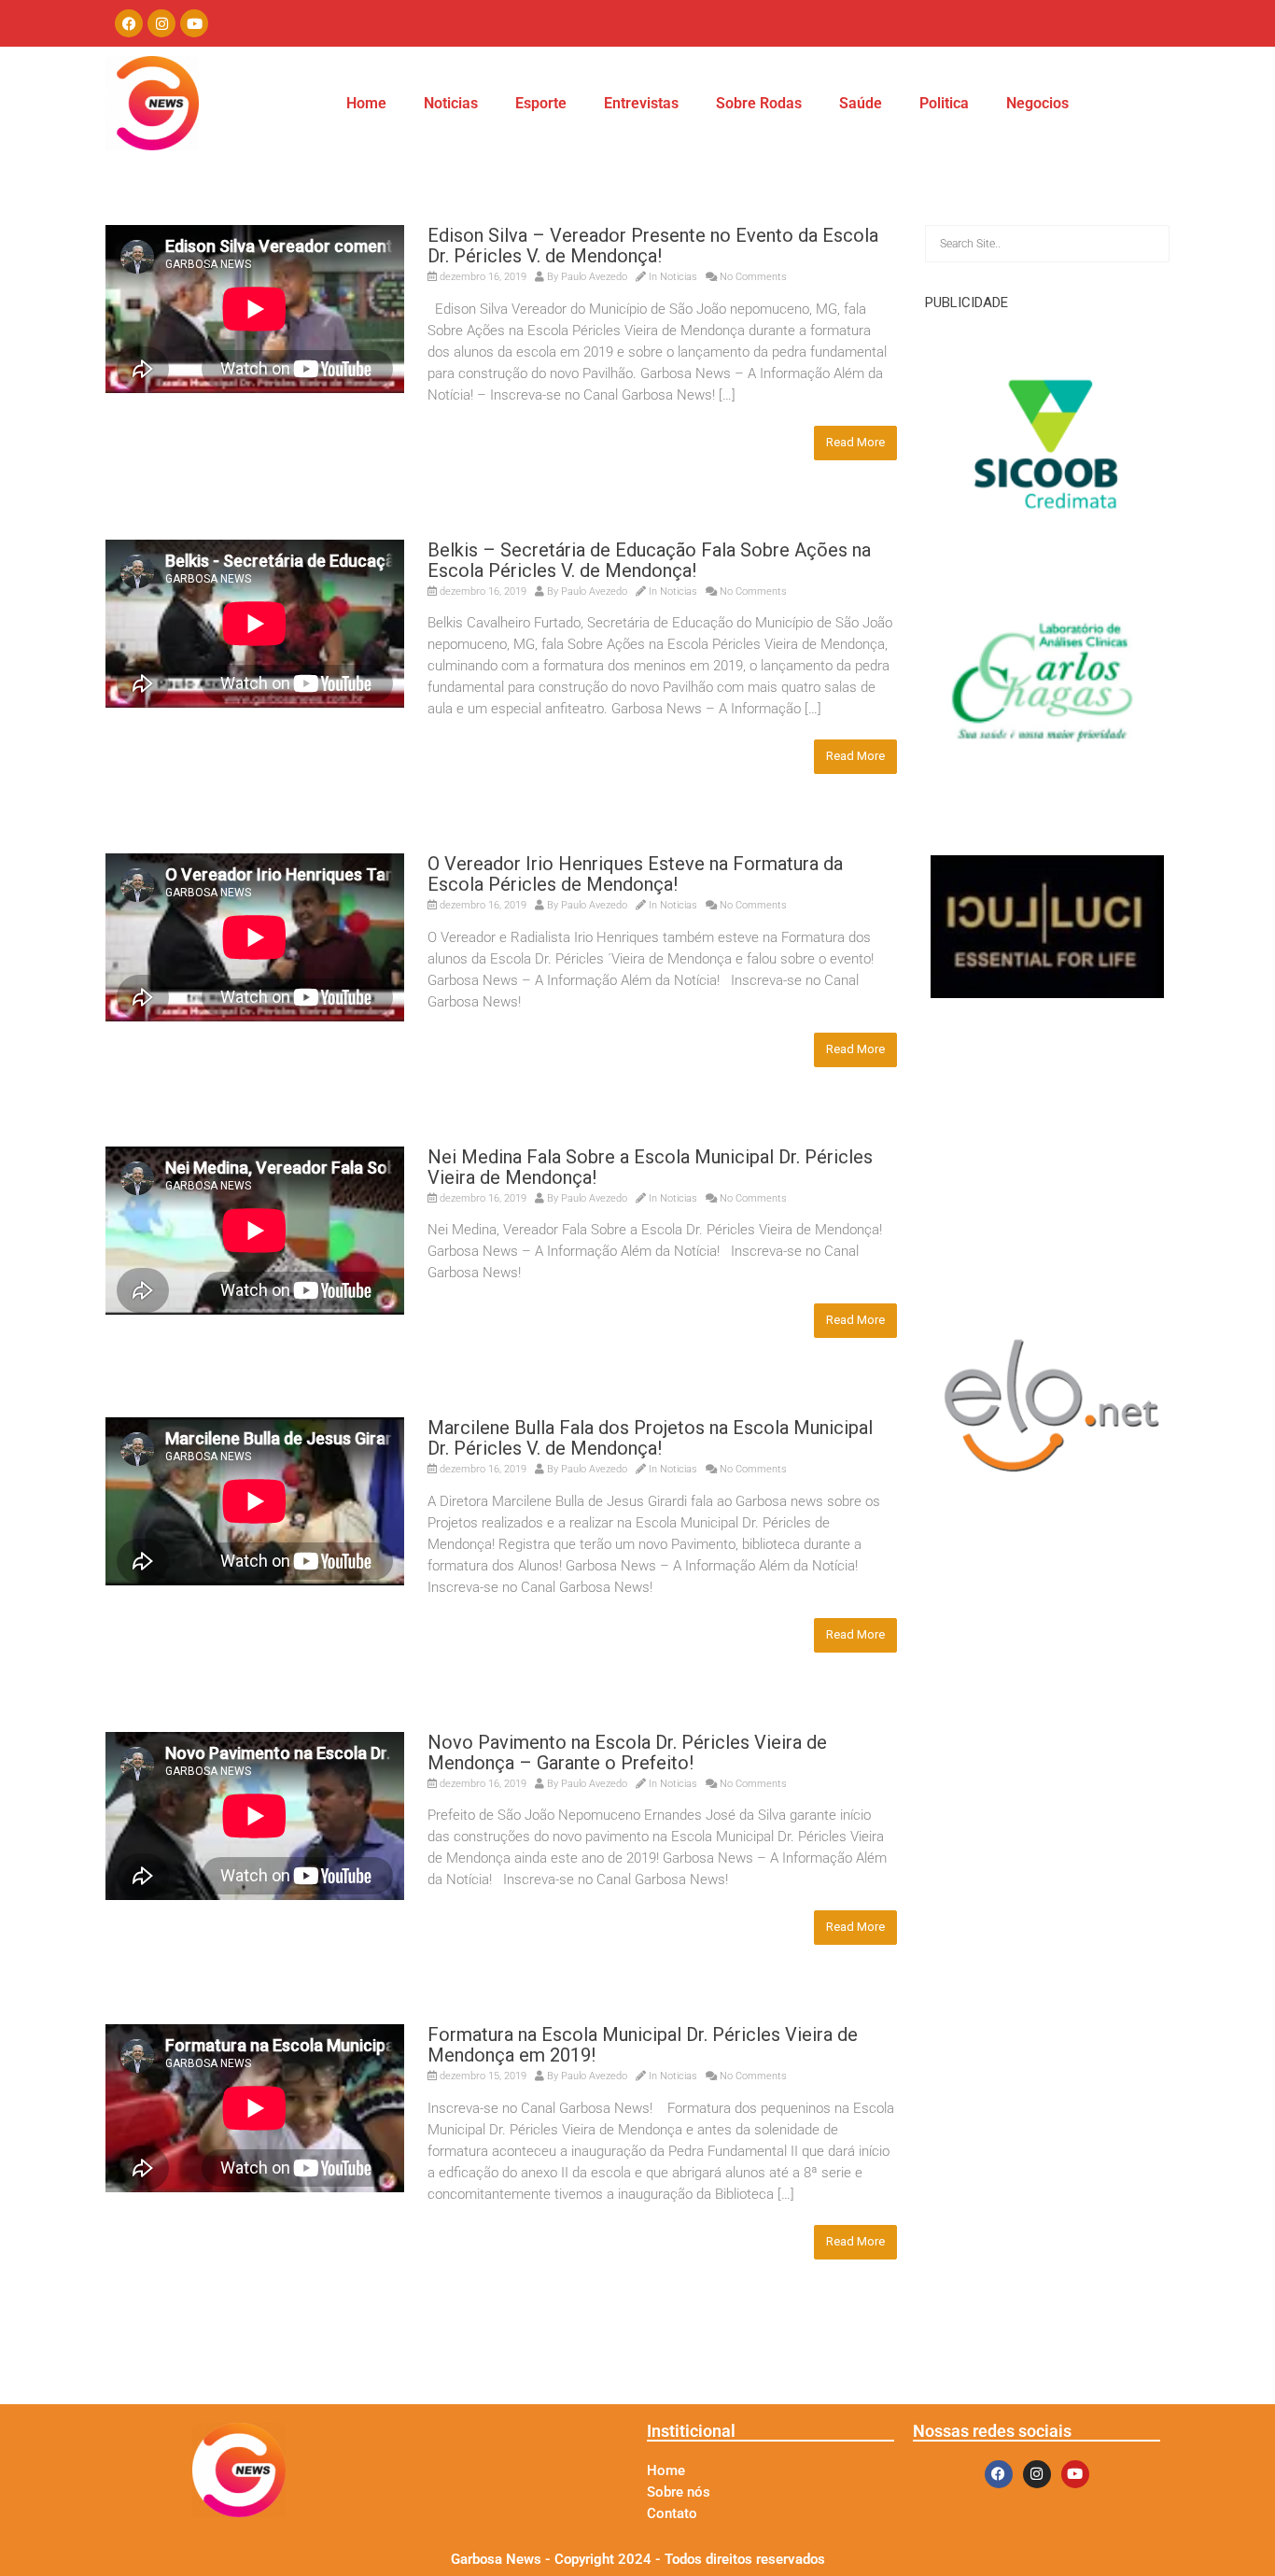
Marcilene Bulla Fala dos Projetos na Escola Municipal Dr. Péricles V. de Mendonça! (650, 1438)
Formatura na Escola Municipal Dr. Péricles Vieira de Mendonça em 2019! (643, 2045)
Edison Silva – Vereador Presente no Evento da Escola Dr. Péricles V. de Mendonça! (653, 246)
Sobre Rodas (759, 103)
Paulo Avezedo (594, 277)
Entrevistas (641, 103)
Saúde (861, 103)
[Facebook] (129, 23)
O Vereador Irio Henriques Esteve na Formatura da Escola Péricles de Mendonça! (635, 874)
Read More (855, 442)
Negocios (1037, 103)
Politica (944, 103)
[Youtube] (194, 23)
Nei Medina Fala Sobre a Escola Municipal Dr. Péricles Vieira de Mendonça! (650, 1167)
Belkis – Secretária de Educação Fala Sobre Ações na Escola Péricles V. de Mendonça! (649, 560)
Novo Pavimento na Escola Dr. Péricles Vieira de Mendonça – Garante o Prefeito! (627, 1753)
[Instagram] (161, 23)
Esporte (541, 103)
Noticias (451, 103)
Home (366, 103)
